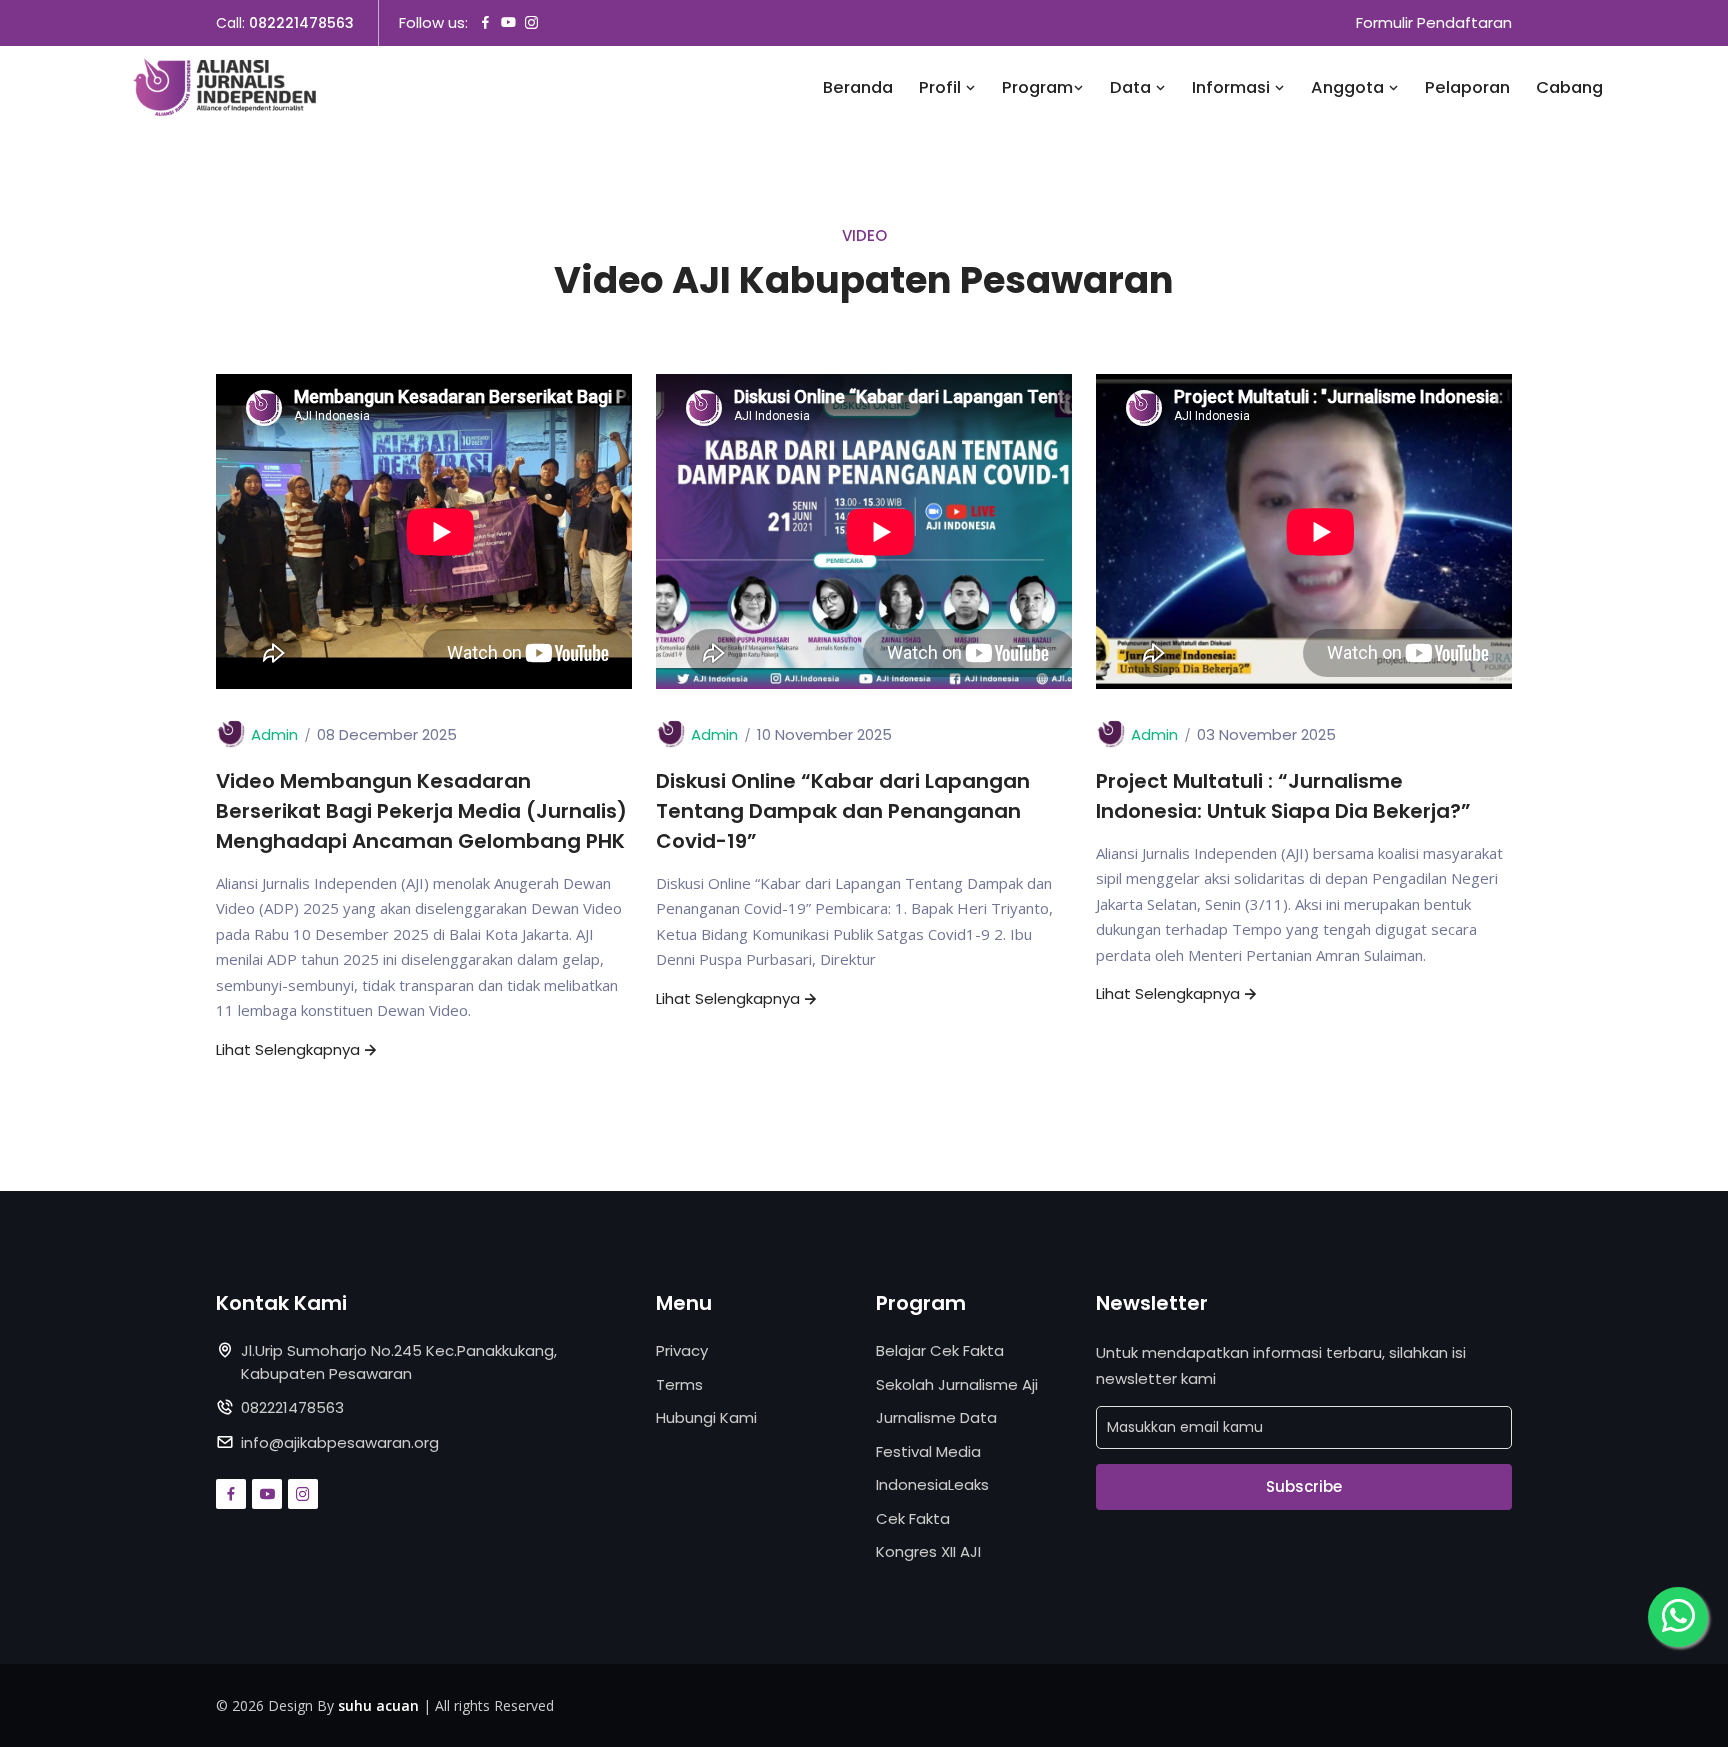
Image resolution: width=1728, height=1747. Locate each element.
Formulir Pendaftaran (1434, 22)
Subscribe (1304, 1486)
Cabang (1569, 87)
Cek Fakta (913, 1518)
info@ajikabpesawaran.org (340, 1442)
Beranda (858, 87)
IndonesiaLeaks (932, 1484)
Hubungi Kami (706, 1417)
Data (1132, 87)
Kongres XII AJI (928, 1551)
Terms (679, 1384)
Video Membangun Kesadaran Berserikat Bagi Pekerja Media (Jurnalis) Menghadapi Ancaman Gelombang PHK (421, 811)
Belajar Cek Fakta (940, 1350)
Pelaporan (1467, 87)
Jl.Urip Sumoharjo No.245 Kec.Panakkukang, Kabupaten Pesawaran (399, 1362)
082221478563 (301, 23)
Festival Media (928, 1451)
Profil (942, 87)
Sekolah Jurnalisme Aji (957, 1384)
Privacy (682, 1350)
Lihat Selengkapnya (288, 1049)
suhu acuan (378, 1705)
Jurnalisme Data (936, 1417)
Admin (274, 734)
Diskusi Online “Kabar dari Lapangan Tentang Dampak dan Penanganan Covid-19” (843, 811)
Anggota (1349, 87)
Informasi (1233, 87)
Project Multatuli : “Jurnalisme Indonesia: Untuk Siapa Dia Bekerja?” (1283, 796)
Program (1037, 87)
